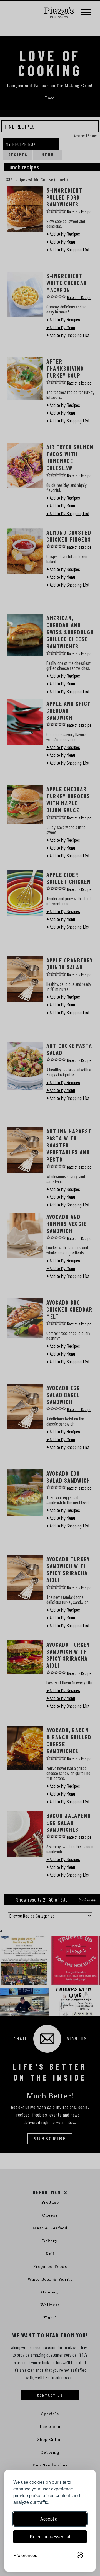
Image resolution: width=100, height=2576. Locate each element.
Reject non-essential (50, 2537)
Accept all (50, 2519)
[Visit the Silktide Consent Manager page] (80, 2555)
